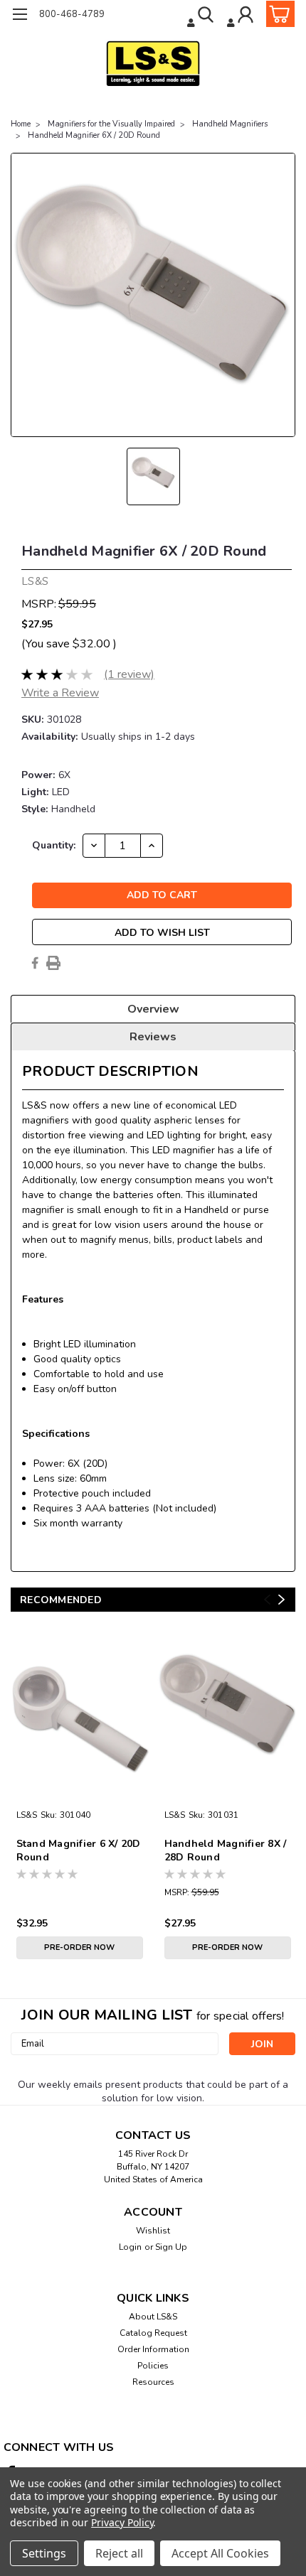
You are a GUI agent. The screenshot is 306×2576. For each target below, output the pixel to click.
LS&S (27, 1815)
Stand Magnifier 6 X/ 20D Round (79, 1850)
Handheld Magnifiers (230, 124)
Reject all (119, 2553)
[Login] (242, 16)
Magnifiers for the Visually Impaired (111, 124)
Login (130, 2247)
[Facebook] (35, 963)
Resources (153, 2382)
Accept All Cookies (220, 2553)
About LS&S (153, 2317)
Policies (153, 2366)
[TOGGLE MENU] (20, 16)
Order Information (153, 2349)
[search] (202, 16)
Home (21, 124)
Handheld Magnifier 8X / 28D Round (226, 1850)
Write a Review (60, 693)
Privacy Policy (122, 2522)
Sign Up (171, 2247)
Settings (44, 2553)
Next (281, 1599)
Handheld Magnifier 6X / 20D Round (94, 135)
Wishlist (153, 2231)
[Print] (53, 963)
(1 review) (129, 674)
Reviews (153, 1037)
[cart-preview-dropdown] (277, 14)
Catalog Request (153, 2333)
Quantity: (54, 845)
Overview (153, 1009)
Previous (267, 1599)
